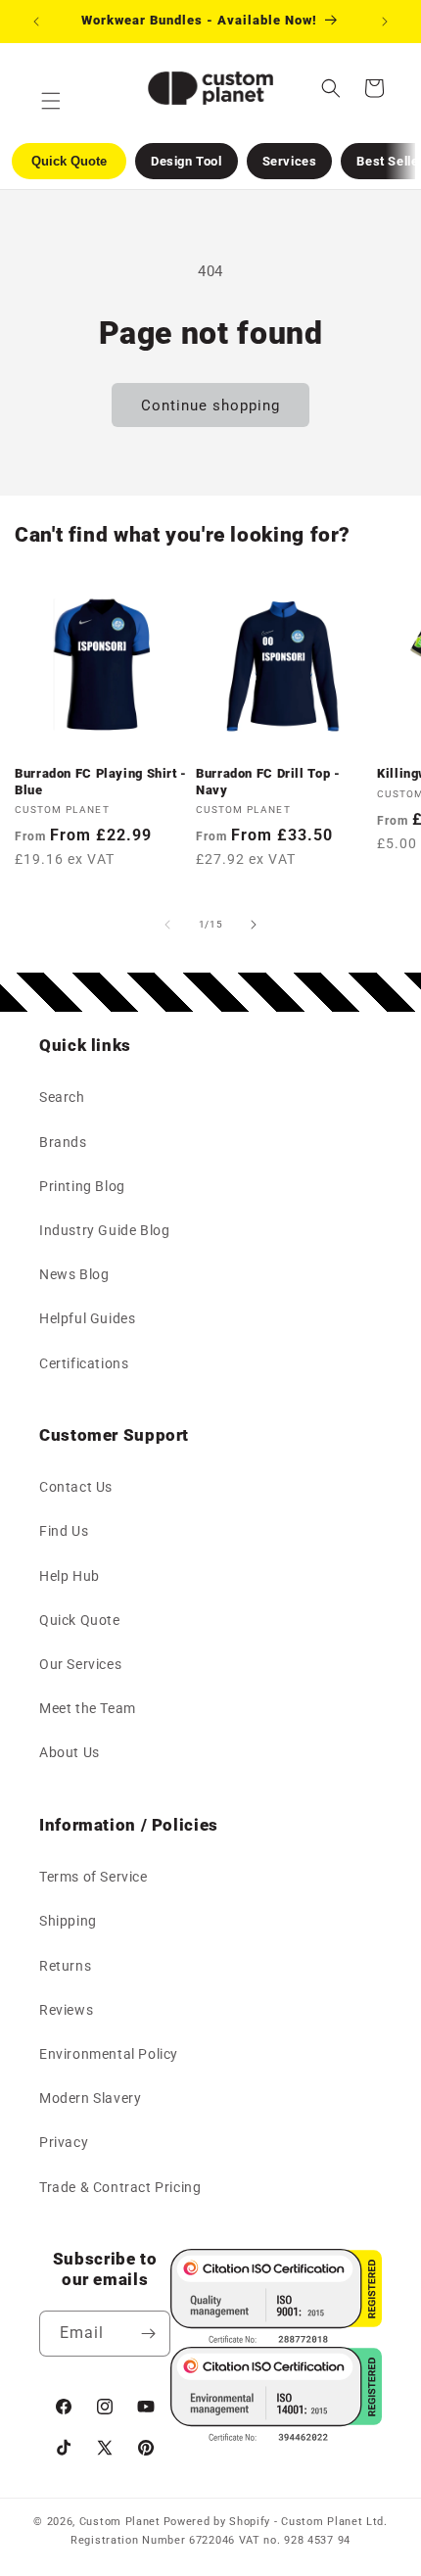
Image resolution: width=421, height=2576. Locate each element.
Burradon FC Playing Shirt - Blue (101, 781)
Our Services (80, 1664)
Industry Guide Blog (104, 1230)
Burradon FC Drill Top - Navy (268, 781)
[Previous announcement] (36, 22)
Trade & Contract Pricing (120, 2187)
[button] (331, 88)
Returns (65, 1966)
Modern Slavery (90, 2098)
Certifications (84, 1363)
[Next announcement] (385, 22)
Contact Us (76, 1487)
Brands (63, 1142)
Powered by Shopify (217, 2522)
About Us (70, 1752)
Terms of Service (94, 1877)
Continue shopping (210, 405)
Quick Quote (80, 1620)
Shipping (68, 1921)
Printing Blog (82, 1186)
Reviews (66, 2010)
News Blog (74, 1274)
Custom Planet (120, 2522)
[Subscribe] (148, 2334)
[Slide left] (167, 925)
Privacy (64, 2142)
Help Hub (70, 1576)
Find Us (64, 1531)
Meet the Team (88, 1708)
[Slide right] (254, 925)
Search (62, 1097)
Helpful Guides (87, 1318)
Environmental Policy (109, 2054)
